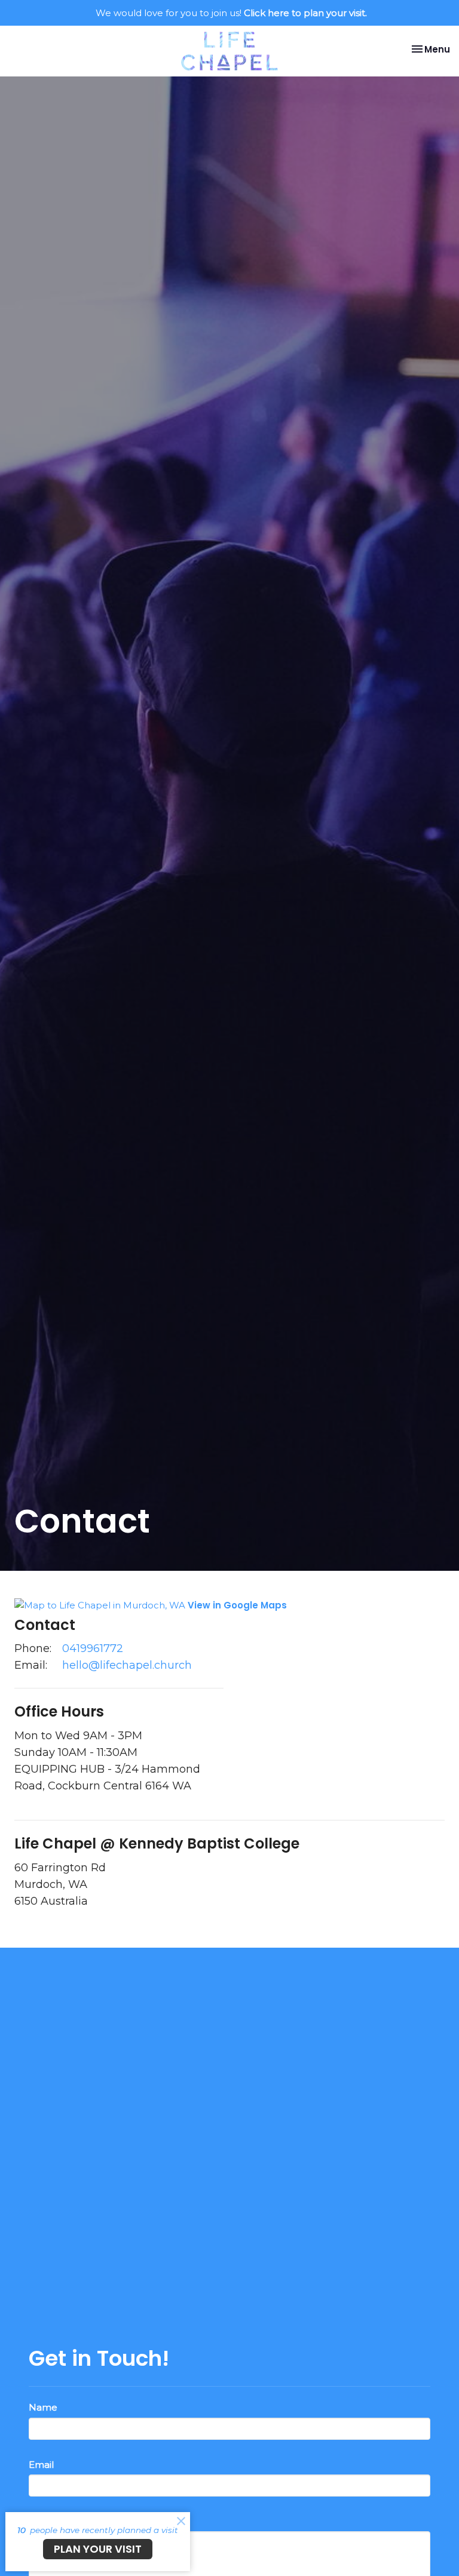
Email (41, 2465)
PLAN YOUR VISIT (98, 2549)
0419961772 (93, 1648)
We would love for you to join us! (231, 13)
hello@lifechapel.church (127, 1665)
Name (43, 2407)
